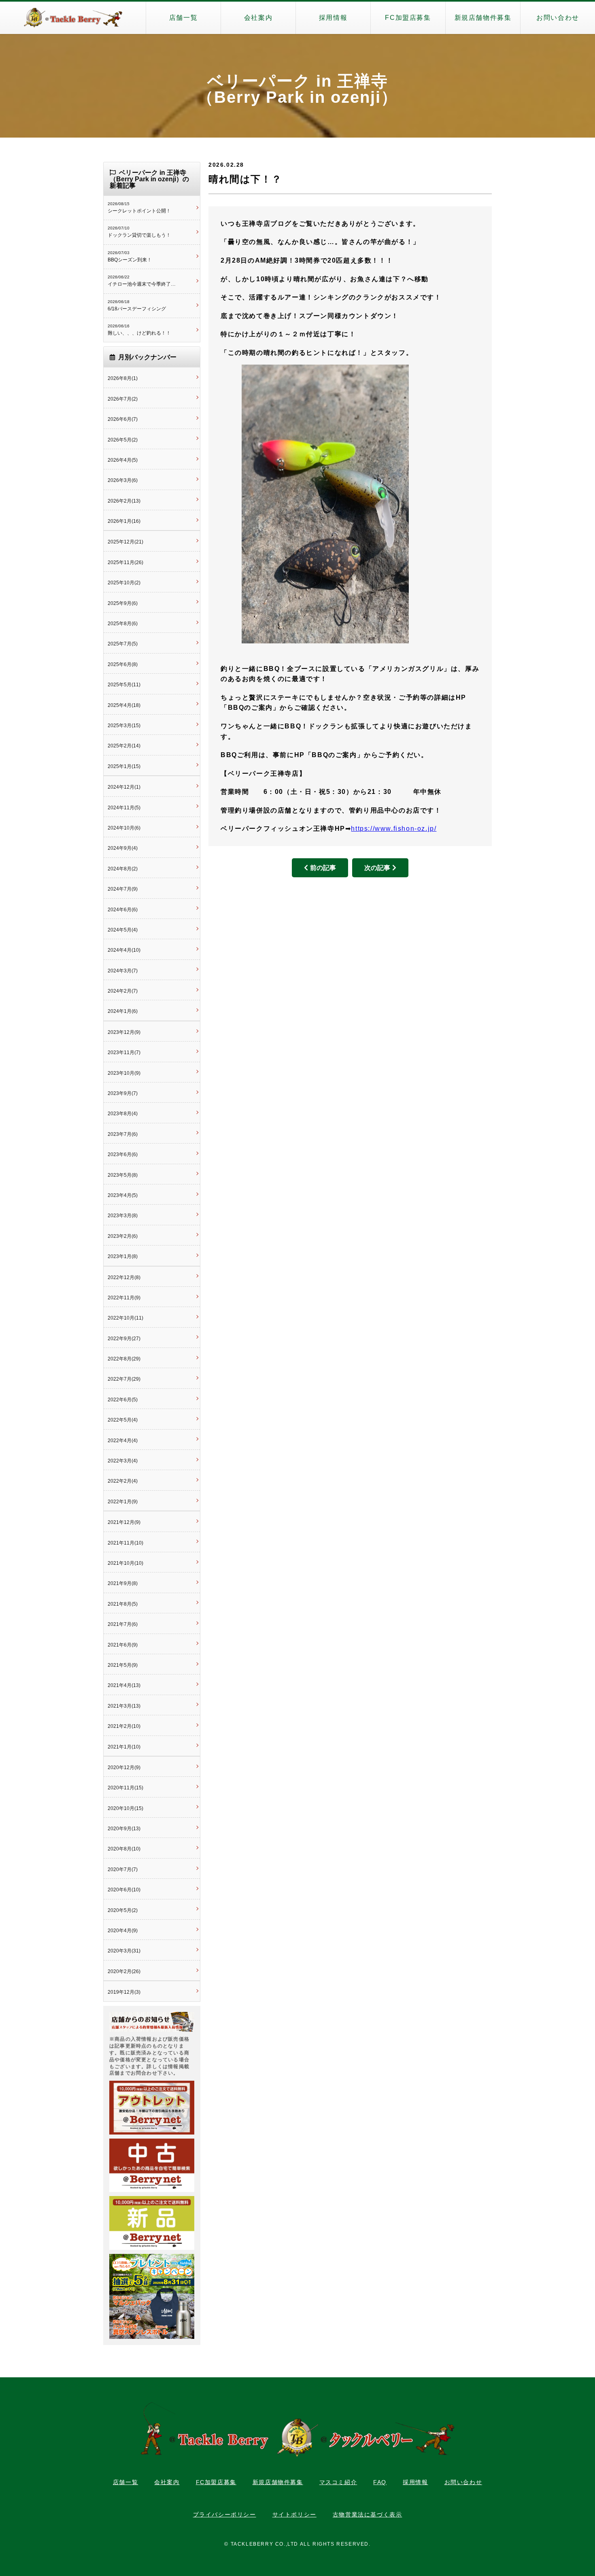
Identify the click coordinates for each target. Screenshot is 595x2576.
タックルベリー (73, 18)
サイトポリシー (294, 2514)
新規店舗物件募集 (483, 18)
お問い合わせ (558, 18)
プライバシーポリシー (225, 2514)
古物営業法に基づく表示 (368, 2514)
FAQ (380, 2482)
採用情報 (333, 18)
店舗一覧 (183, 18)
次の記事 (377, 868)
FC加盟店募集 (408, 18)
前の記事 (323, 868)
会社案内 (258, 18)
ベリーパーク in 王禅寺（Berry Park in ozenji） (297, 89)
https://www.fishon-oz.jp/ (394, 829)
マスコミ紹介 (338, 2482)
